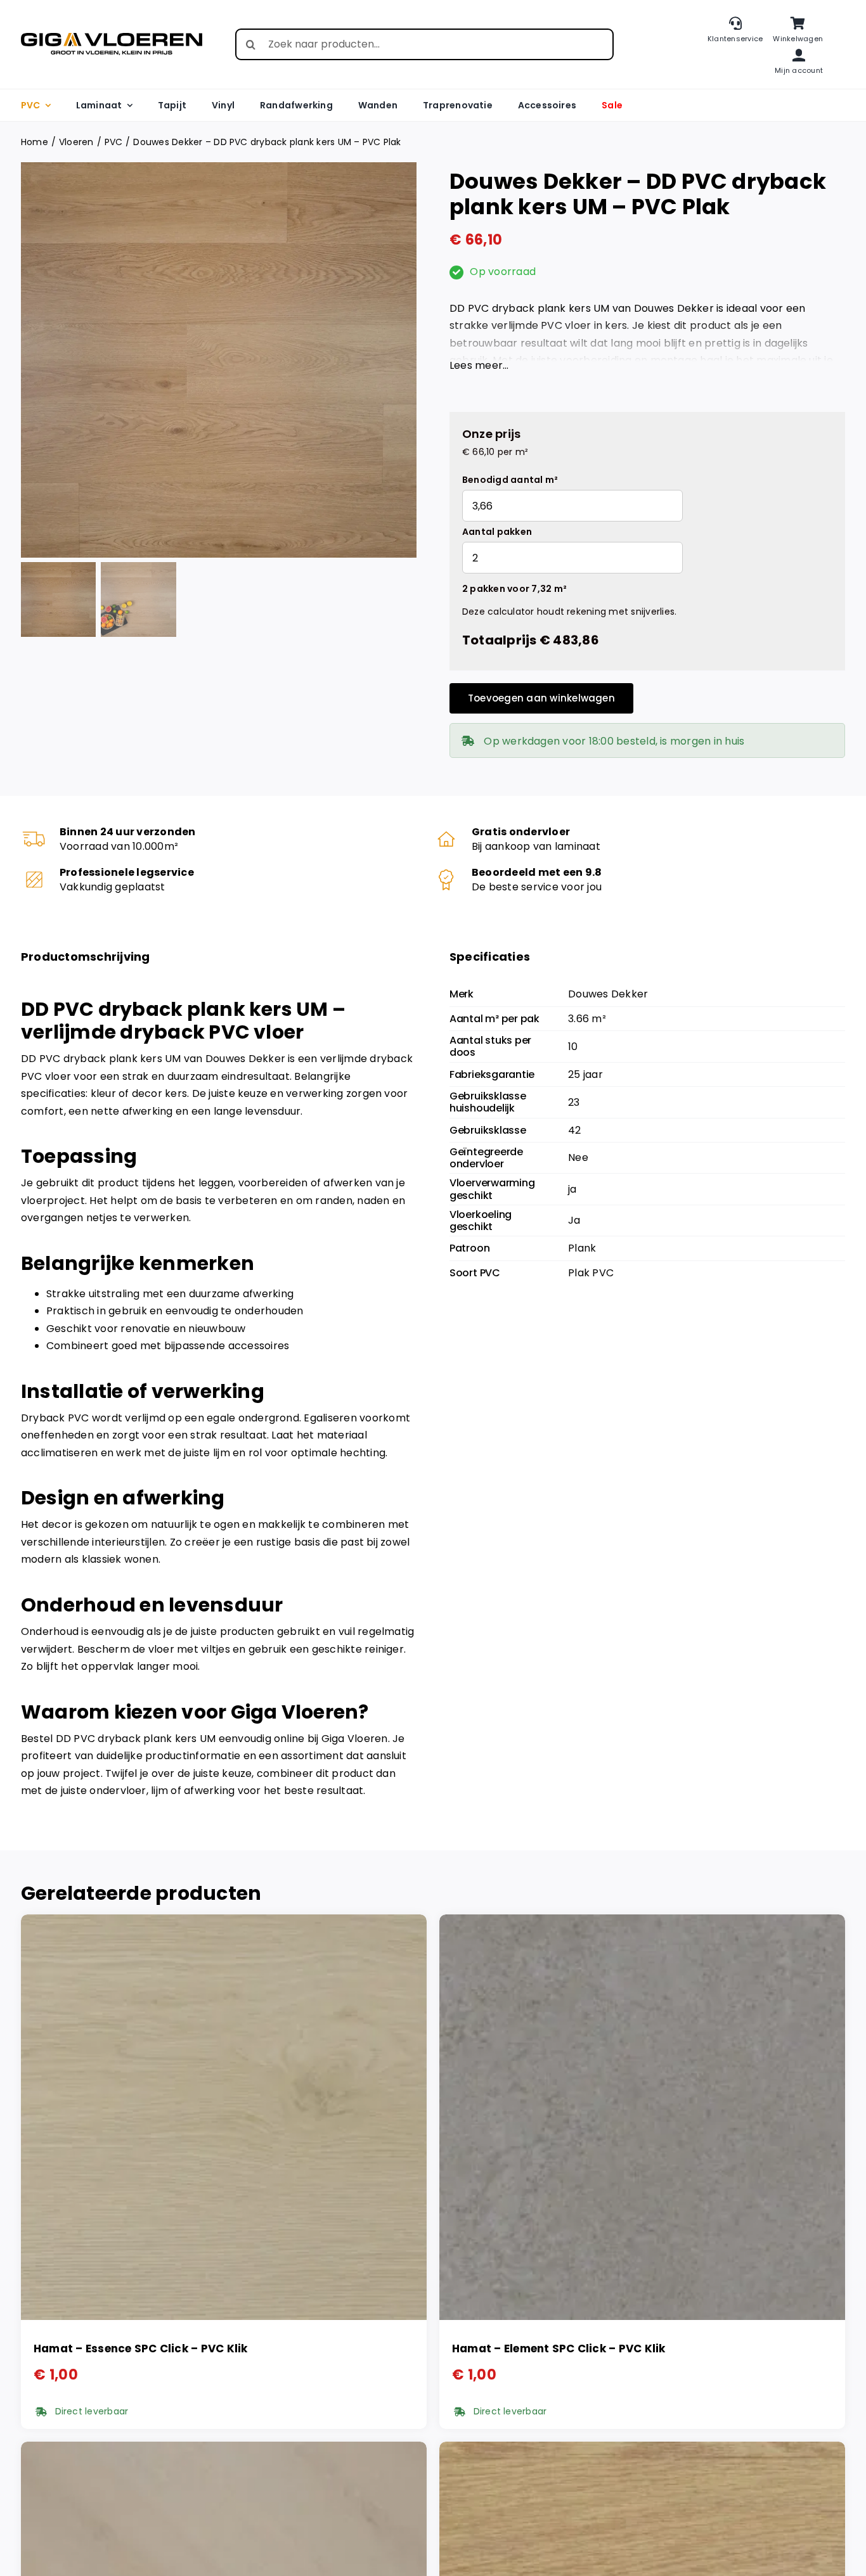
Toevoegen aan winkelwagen (541, 698)
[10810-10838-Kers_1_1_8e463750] (219, 360)
